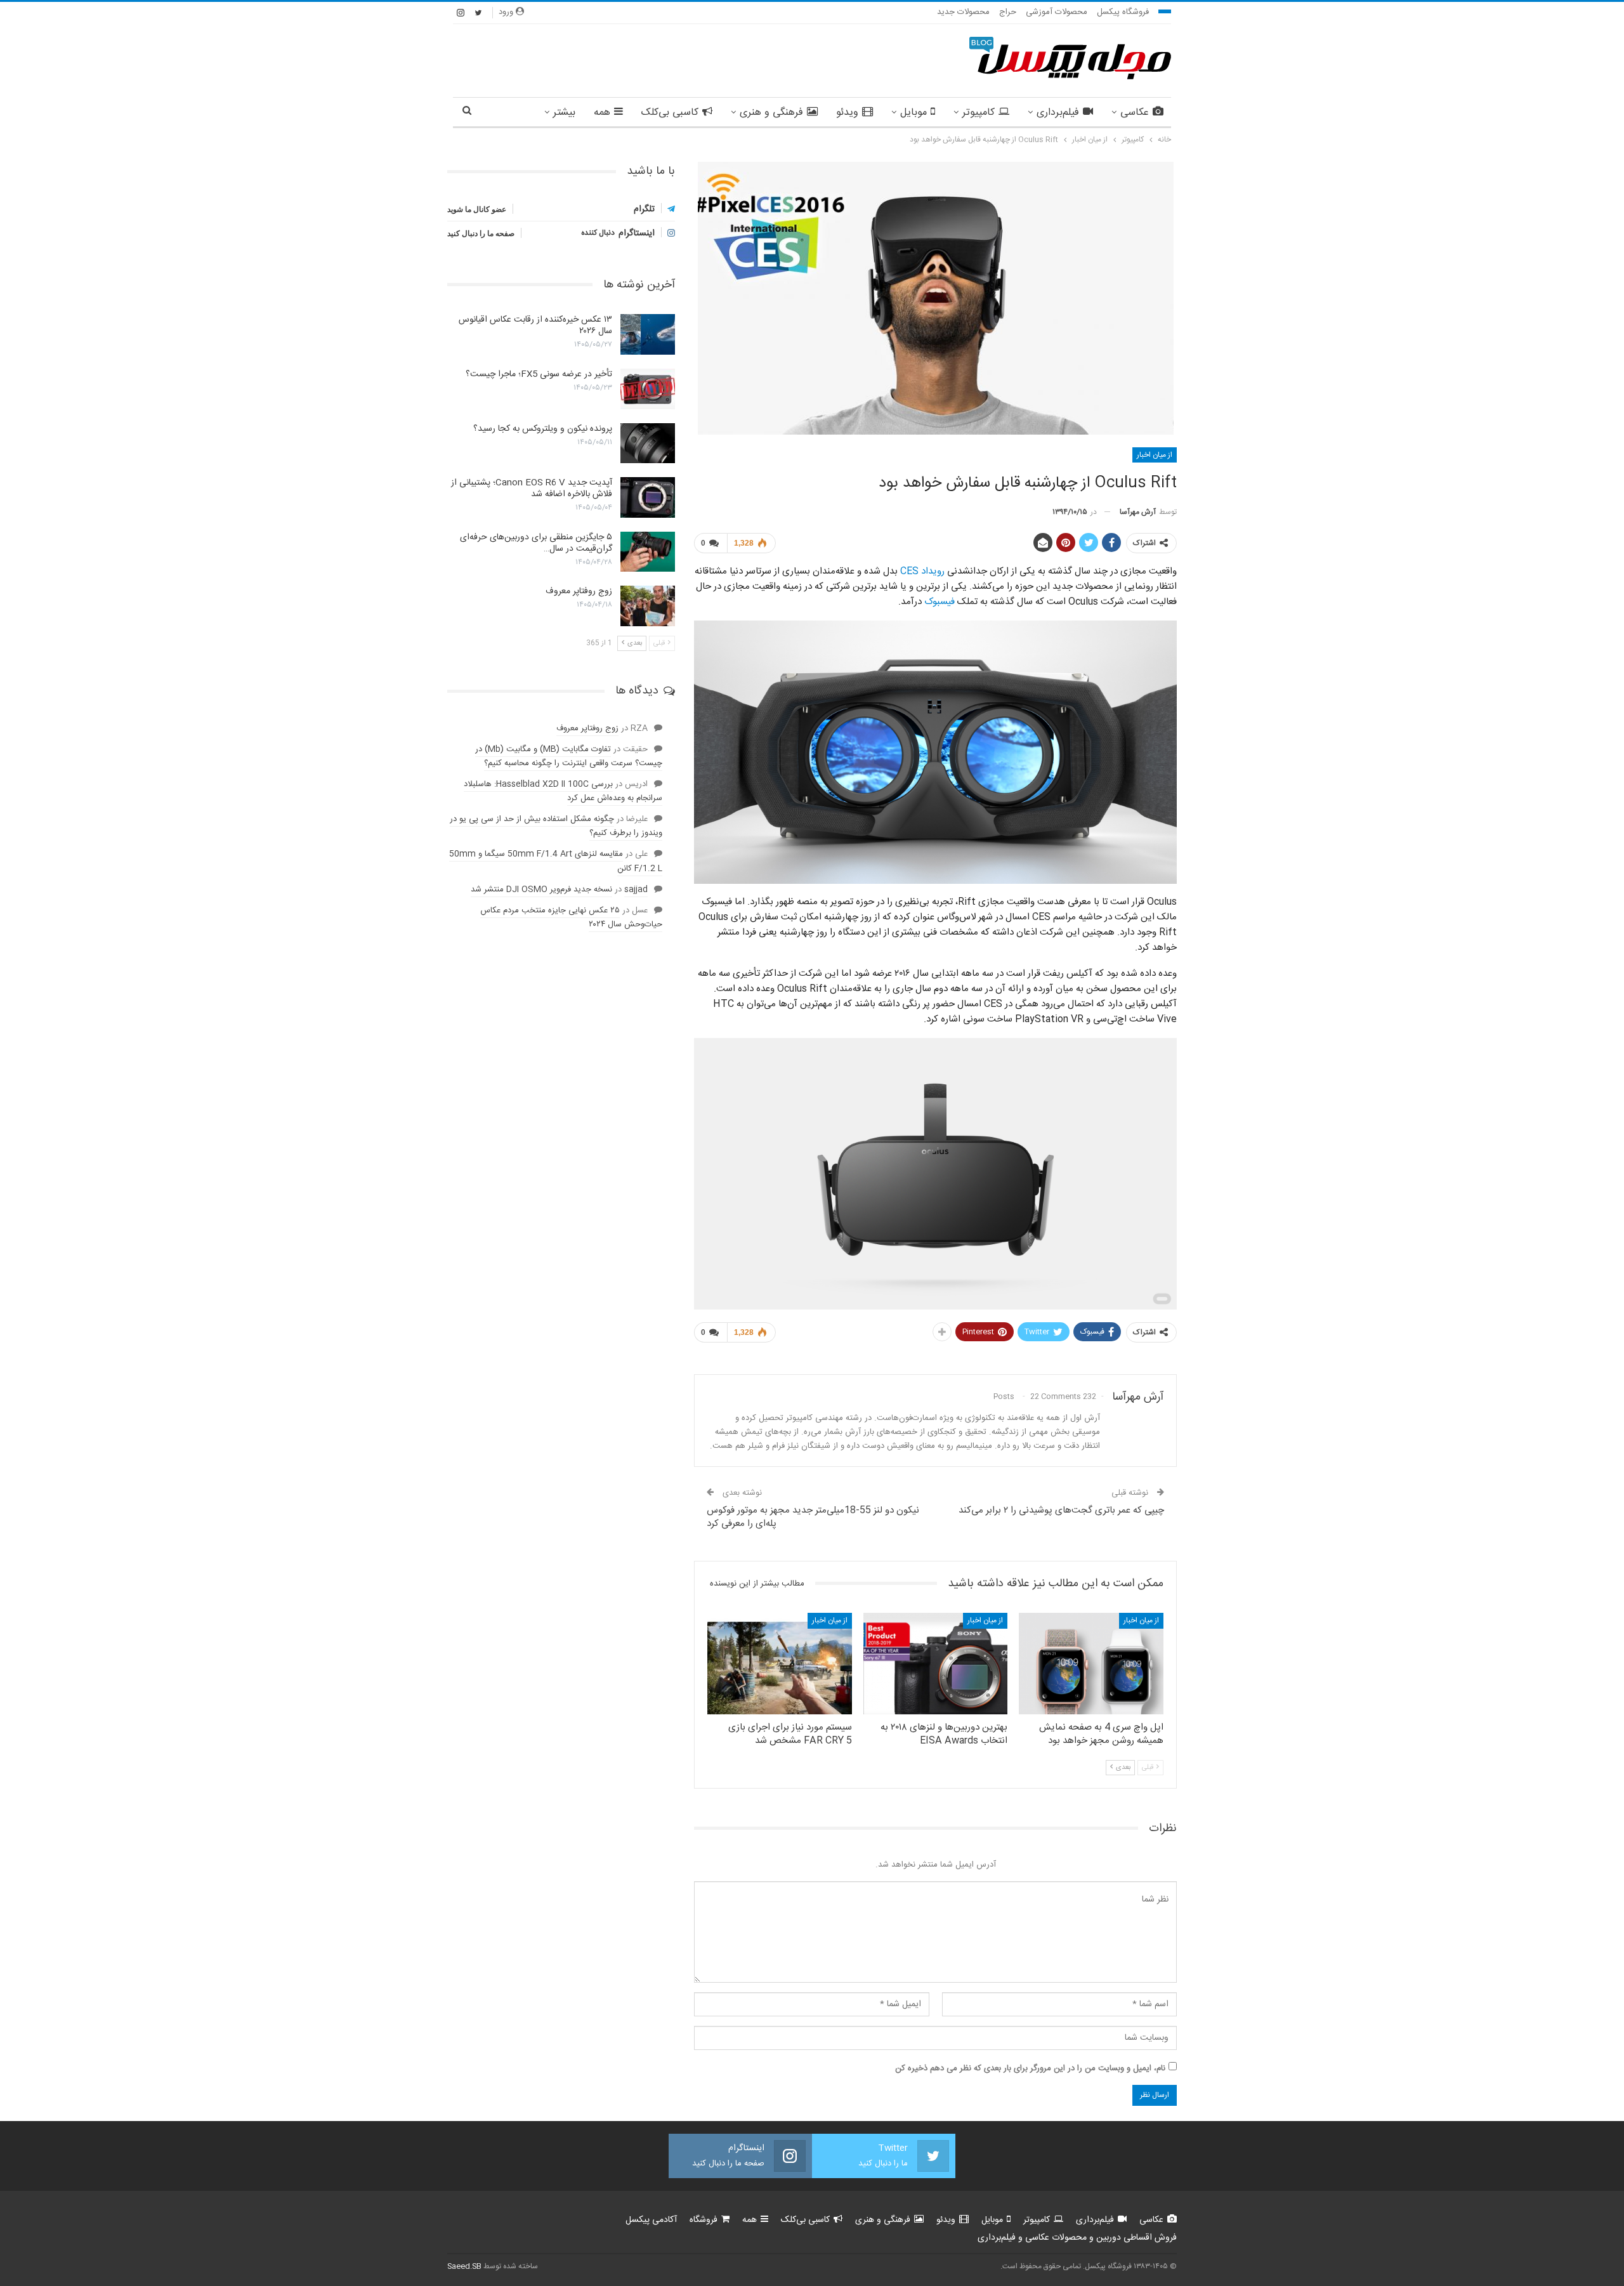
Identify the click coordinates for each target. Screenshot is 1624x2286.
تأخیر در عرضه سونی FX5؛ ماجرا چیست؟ (539, 374)
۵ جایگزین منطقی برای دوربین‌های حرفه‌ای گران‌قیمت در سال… (536, 543)
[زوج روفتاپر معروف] (648, 606)
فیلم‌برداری (1058, 113)
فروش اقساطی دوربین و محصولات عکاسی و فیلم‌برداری (1077, 2238)
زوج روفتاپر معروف (579, 591)
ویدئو (847, 113)
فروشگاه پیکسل (1123, 12)
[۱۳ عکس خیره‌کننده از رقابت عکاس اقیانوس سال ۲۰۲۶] (648, 334)
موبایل (913, 113)
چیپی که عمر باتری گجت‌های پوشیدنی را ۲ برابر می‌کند (1061, 1510)
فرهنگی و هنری (771, 113)
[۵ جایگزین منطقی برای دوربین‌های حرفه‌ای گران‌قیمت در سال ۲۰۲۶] (648, 552)
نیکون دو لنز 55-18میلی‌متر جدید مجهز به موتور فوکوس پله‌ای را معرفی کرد (813, 1517)
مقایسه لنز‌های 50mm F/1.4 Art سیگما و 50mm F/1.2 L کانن (556, 861)
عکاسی (1135, 113)
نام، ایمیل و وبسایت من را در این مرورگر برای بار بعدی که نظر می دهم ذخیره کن (1030, 2068)
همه (602, 113)
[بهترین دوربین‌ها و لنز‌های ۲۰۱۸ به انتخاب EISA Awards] (936, 1663)
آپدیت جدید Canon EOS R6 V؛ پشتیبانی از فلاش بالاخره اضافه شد (532, 489)
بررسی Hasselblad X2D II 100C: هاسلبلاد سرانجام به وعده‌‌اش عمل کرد (563, 791)
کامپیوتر (979, 113)
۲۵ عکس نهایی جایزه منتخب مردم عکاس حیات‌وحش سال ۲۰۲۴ (571, 917)
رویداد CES (922, 571)
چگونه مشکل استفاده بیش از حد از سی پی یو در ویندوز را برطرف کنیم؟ (556, 826)
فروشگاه (704, 2220)
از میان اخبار (1155, 455)
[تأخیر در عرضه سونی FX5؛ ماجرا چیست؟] (648, 389)
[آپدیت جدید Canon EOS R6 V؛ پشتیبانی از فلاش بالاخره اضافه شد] (648, 497)
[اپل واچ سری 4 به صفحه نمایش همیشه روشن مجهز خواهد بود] (1091, 1663)
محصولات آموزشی (1057, 12)
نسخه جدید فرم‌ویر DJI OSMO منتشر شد (541, 890)
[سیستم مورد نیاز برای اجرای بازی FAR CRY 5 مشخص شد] (780, 1663)
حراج (1008, 12)
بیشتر (564, 113)
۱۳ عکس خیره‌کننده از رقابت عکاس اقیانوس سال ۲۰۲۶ (535, 325)
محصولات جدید (963, 12)
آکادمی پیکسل (651, 2220)
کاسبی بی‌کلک (670, 113)
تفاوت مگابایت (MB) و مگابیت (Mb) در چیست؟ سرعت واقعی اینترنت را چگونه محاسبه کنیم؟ (569, 756)
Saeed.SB (464, 2266)
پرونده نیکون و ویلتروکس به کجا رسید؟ (543, 429)
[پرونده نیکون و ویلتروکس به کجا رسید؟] (648, 443)
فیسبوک (940, 602)
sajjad (636, 890)
